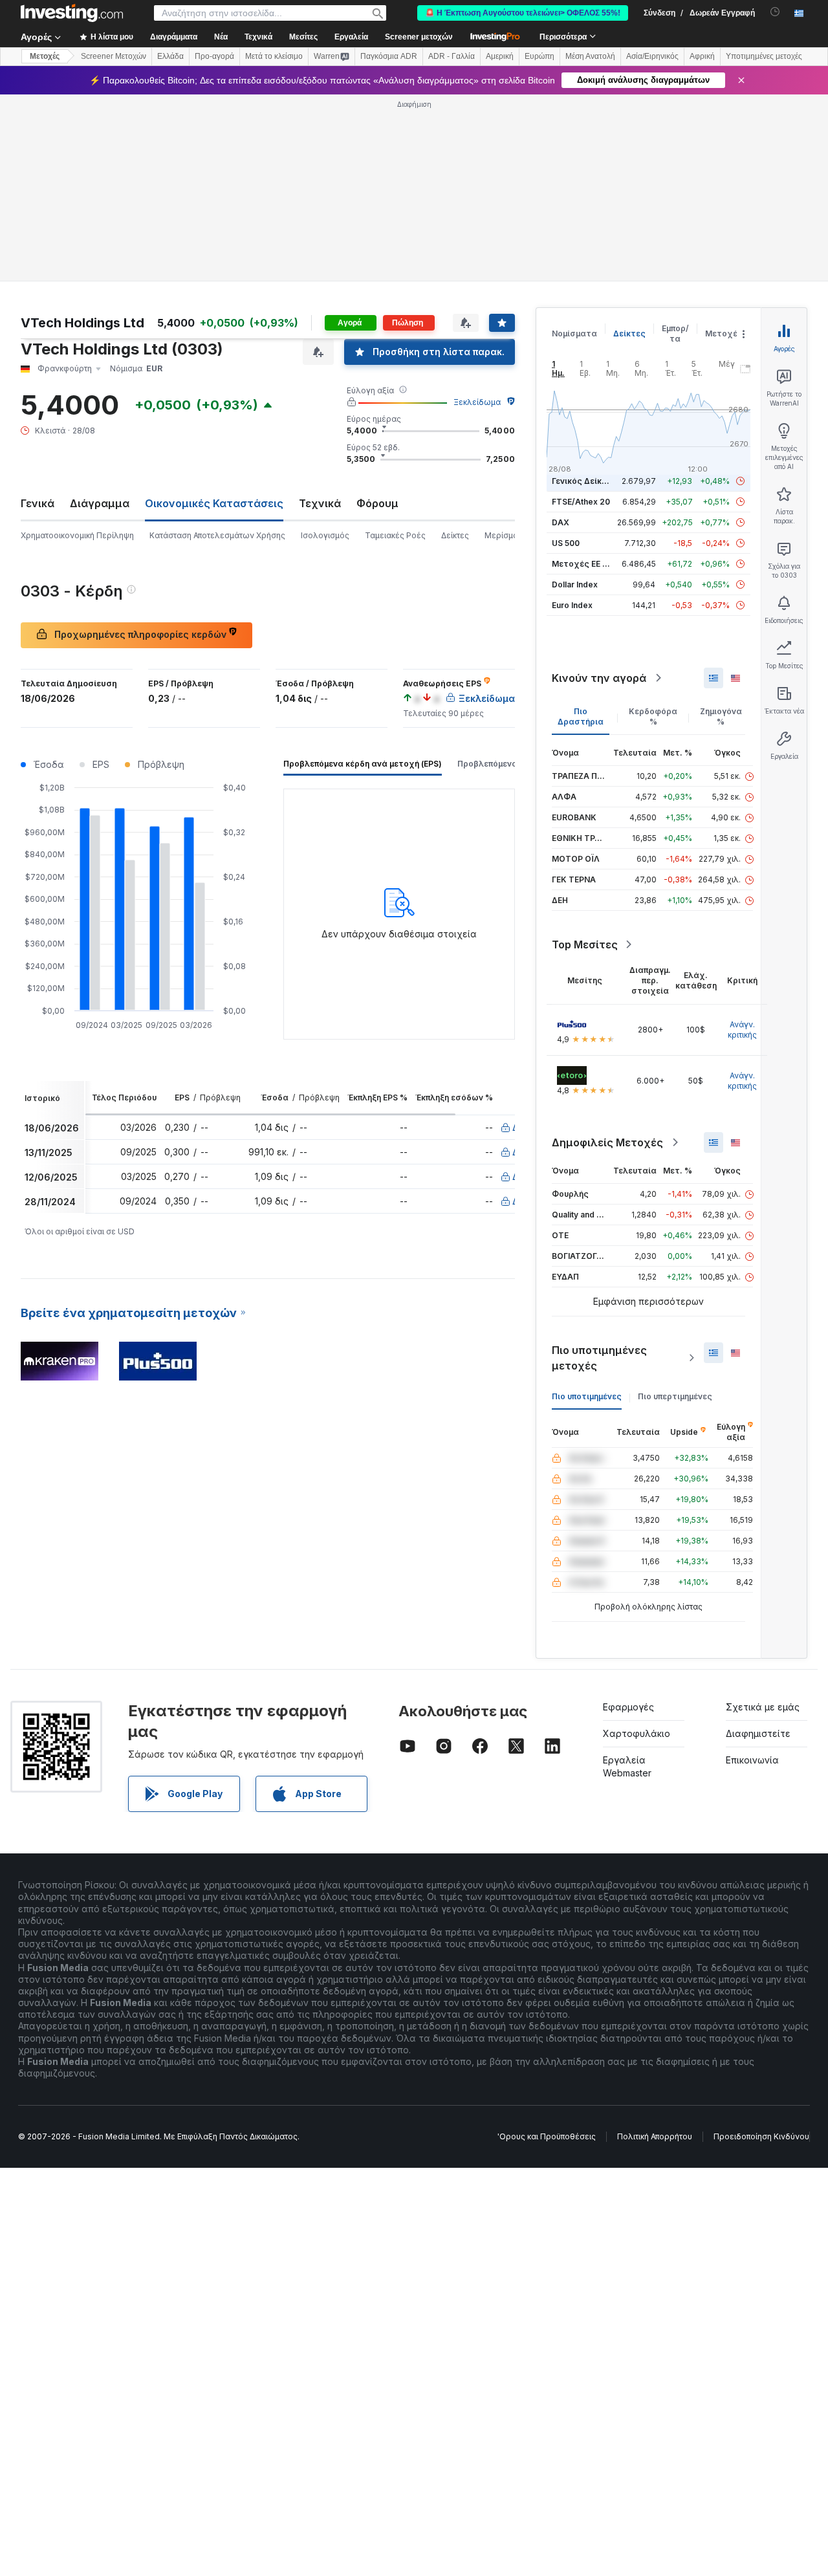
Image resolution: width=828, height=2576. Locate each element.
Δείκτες (455, 535)
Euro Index (572, 605)
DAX (561, 522)
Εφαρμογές (628, 1707)
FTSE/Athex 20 (581, 502)
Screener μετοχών (419, 37)
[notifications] (775, 12)
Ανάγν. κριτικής (742, 1030)
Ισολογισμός (325, 535)
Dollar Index (575, 584)
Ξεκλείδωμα (477, 402)
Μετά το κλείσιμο (274, 56)
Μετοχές (724, 333)
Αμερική (500, 56)
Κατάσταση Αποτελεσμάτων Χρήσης (217, 535)
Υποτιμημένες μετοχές (764, 56)
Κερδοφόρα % (653, 716)
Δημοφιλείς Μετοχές (607, 1142)
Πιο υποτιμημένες (587, 1396)
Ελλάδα (170, 56)
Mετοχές (45, 56)
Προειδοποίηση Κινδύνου (761, 2136)
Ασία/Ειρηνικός (652, 56)
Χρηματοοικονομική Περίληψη (77, 535)
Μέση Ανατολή (590, 56)
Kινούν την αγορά (599, 678)
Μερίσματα (506, 535)
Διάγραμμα (100, 503)
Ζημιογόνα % (721, 716)
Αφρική (702, 56)
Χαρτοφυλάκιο (637, 1733)
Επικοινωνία (752, 1760)
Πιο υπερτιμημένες (675, 1396)
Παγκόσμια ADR (389, 56)
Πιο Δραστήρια (581, 716)
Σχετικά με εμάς (763, 1707)
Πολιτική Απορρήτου (655, 2136)
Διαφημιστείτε (758, 1733)
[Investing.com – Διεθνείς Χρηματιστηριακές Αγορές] (72, 13)
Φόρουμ (377, 503)
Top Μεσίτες (585, 944)
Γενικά (38, 503)
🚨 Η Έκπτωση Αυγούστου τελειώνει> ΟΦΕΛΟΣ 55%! (523, 13)
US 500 (566, 543)
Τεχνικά (320, 503)
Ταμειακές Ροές (395, 535)
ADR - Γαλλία (452, 56)
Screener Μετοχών (114, 56)
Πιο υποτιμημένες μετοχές (599, 1358)
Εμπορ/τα (675, 333)
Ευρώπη (539, 56)
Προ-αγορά (214, 56)
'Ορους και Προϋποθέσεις (547, 2136)
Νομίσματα (574, 333)
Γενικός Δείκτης (584, 481)
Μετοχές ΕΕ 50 (582, 564)
